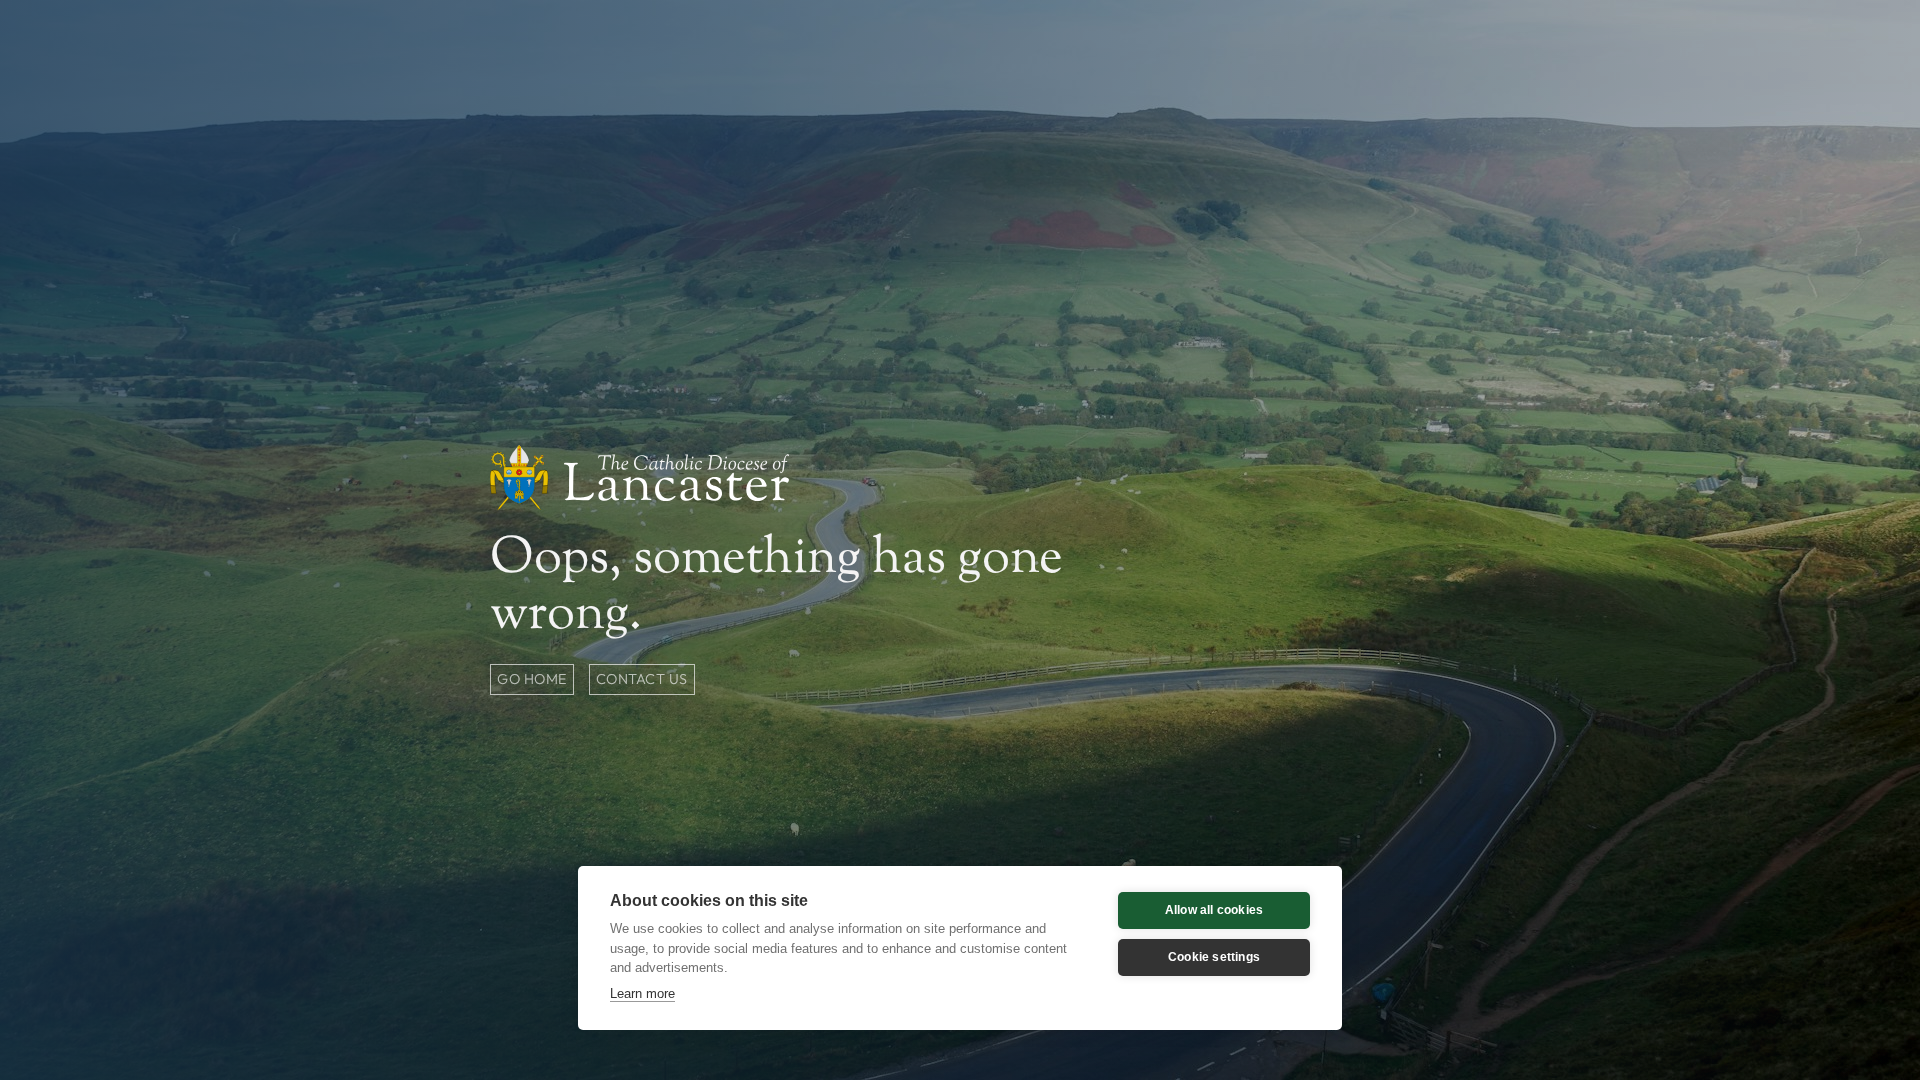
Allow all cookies (1214, 910)
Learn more (642, 993)
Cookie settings (1214, 957)
